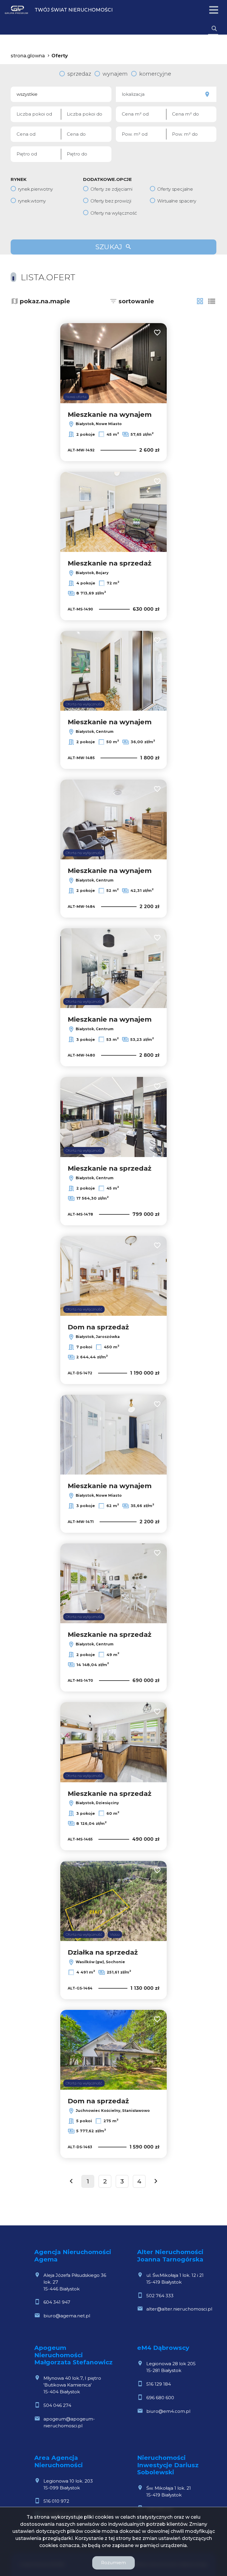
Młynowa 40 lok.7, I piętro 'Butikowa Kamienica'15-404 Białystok (72, 2385)
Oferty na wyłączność (114, 213)
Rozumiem (113, 2563)
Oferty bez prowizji (111, 201)
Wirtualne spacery (177, 201)
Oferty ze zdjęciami (111, 189)
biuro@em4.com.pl (168, 2411)
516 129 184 (159, 2384)
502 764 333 (160, 2296)
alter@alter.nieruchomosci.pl (179, 2309)
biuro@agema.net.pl (67, 2316)
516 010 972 (56, 2501)
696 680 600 (160, 2398)
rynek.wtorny (32, 201)
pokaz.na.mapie (45, 301)
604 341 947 (57, 2302)
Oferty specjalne (175, 189)
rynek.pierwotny (35, 189)
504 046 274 (57, 2405)
